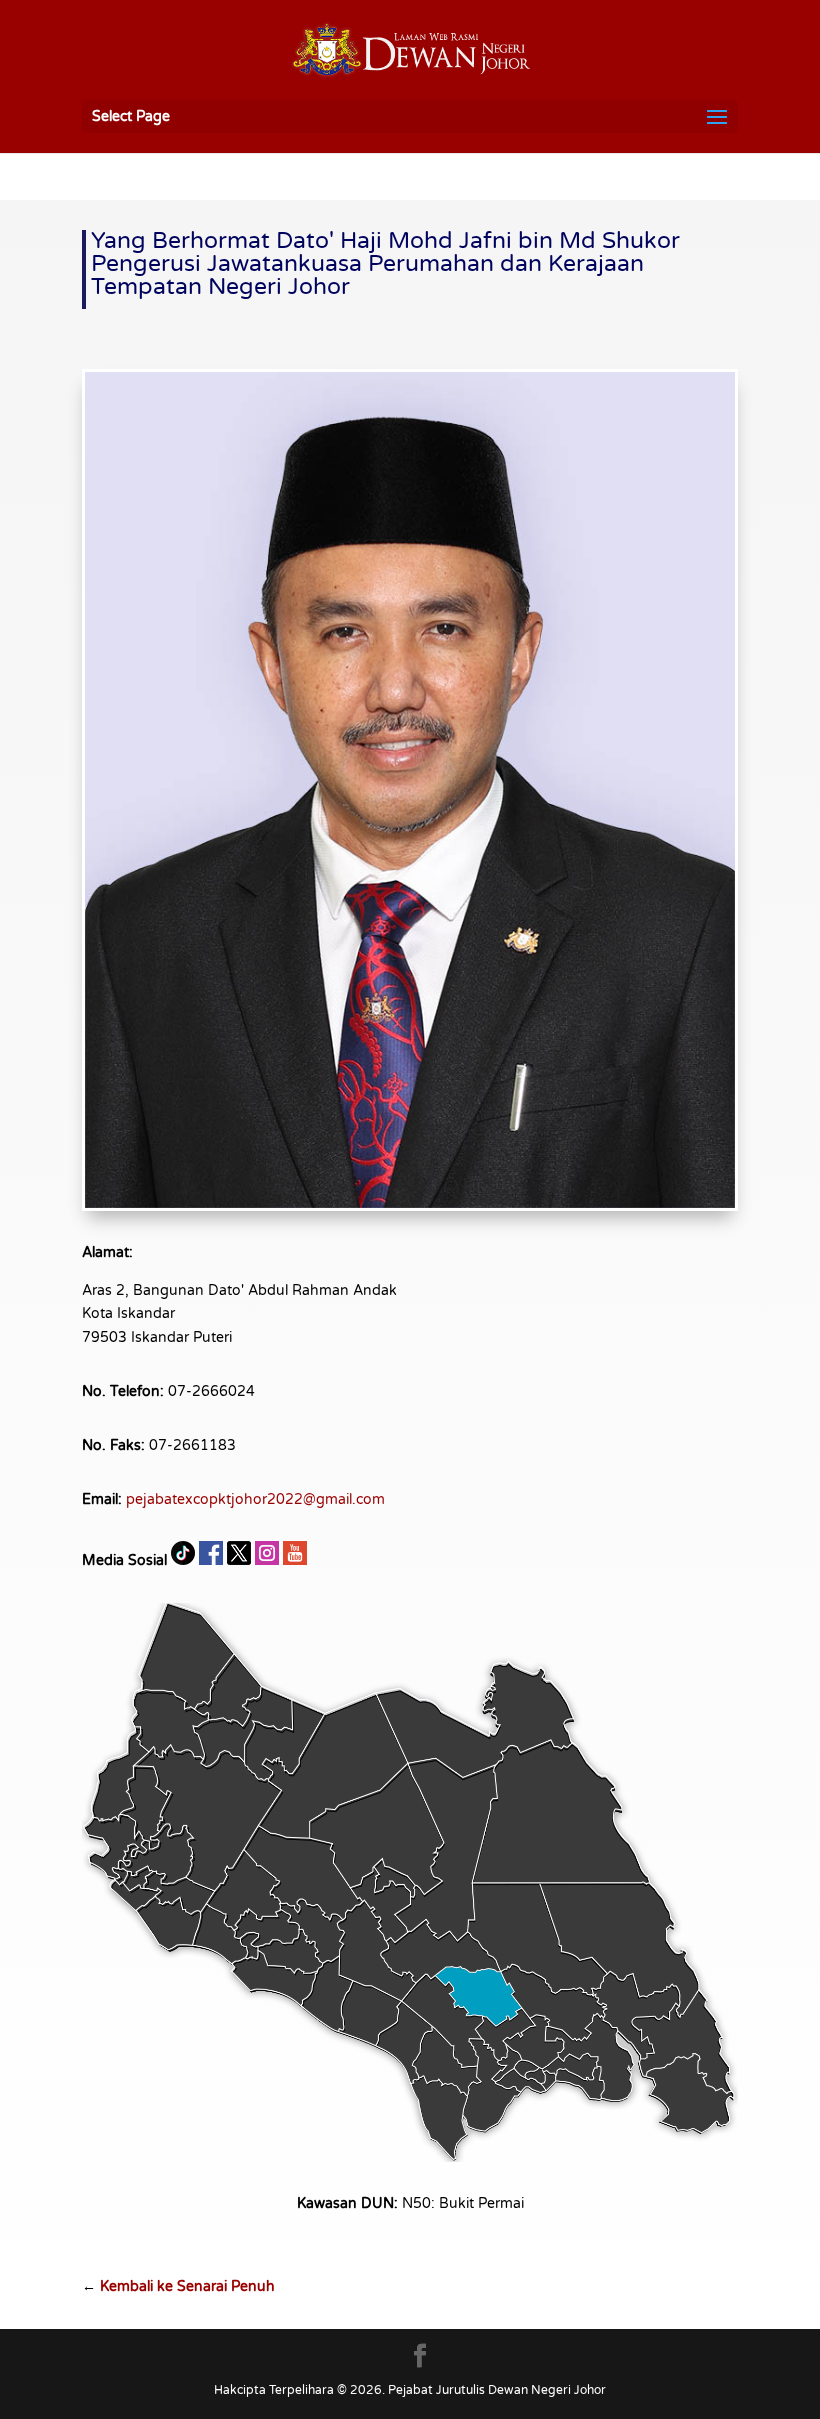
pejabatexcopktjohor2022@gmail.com (255, 1499)
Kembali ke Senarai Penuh (187, 2286)
